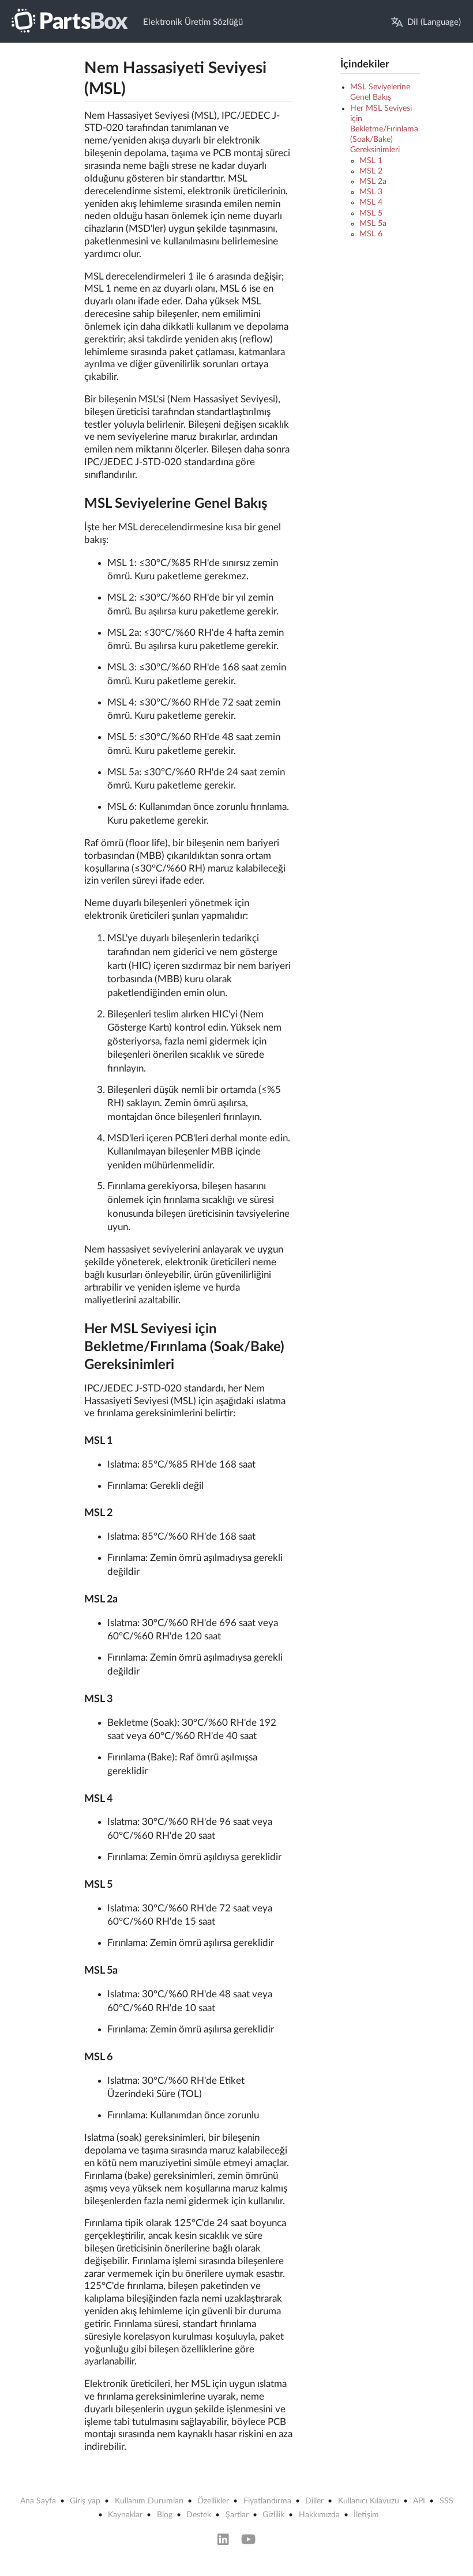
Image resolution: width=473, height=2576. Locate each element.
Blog (165, 2515)
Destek (199, 2515)
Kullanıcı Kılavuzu (369, 2501)
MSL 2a (373, 182)
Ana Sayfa (38, 2501)
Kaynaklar (125, 2515)
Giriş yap (85, 2501)
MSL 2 (371, 171)
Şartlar (237, 2515)
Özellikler (213, 2501)
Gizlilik (273, 2515)
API (419, 2501)
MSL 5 (371, 213)
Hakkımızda (319, 2515)
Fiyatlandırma (267, 2501)
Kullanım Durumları (149, 2501)
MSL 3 (371, 192)
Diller (314, 2501)
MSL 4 (371, 202)
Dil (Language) (434, 22)
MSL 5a (373, 224)
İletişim (366, 2515)
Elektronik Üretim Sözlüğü (193, 22)
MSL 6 (371, 234)
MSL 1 (371, 161)
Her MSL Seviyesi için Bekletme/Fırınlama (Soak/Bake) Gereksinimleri (384, 129)
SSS (446, 2501)
